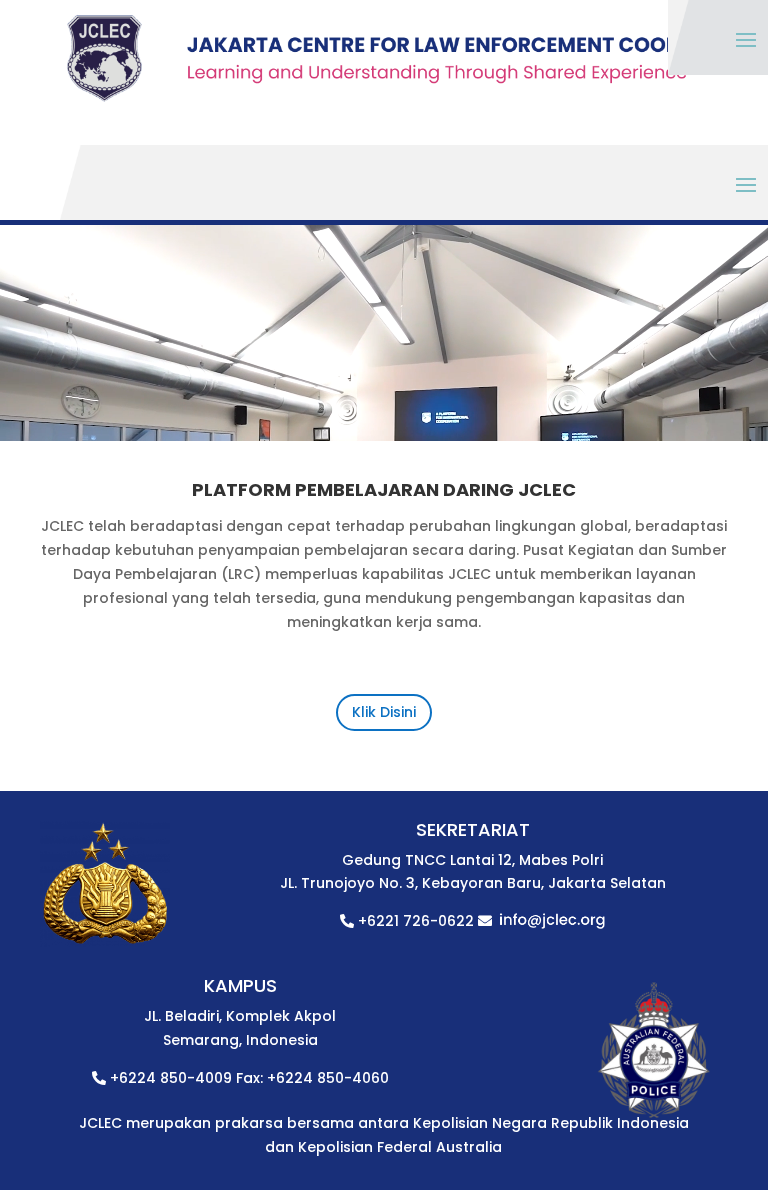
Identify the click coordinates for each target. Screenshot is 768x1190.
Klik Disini (384, 712)
